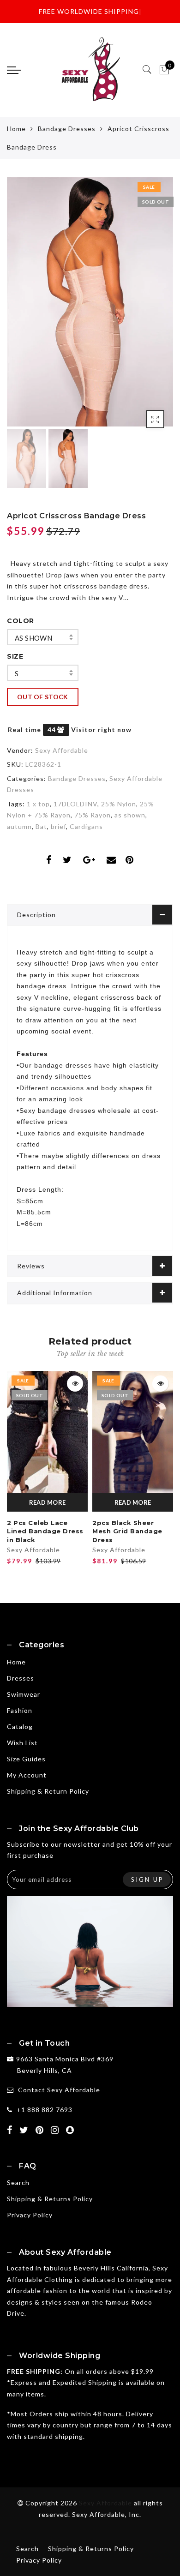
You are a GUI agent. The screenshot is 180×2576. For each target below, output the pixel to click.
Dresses (21, 1678)
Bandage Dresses (67, 129)
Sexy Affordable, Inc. (107, 2514)
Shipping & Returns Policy (50, 2199)
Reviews (31, 1266)
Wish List (22, 1743)
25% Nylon (119, 804)
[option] (90, 302)
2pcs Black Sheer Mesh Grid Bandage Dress (127, 1531)
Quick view (75, 1384)
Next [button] (144, 307)
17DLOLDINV (75, 804)
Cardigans (86, 826)
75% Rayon (93, 815)
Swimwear (24, 1694)
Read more (48, 1502)
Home (16, 129)
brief (58, 826)
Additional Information (55, 1293)
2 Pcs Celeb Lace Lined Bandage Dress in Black (45, 1531)
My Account (27, 1775)
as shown (33, 638)
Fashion (20, 1710)
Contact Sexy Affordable (59, 2090)
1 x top (38, 804)
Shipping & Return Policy (48, 1791)
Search (18, 2183)
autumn (19, 826)
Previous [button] (24, 308)
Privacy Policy (30, 2215)
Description (36, 915)
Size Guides (26, 1759)
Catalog (20, 1726)
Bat (41, 826)
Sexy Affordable (62, 750)
